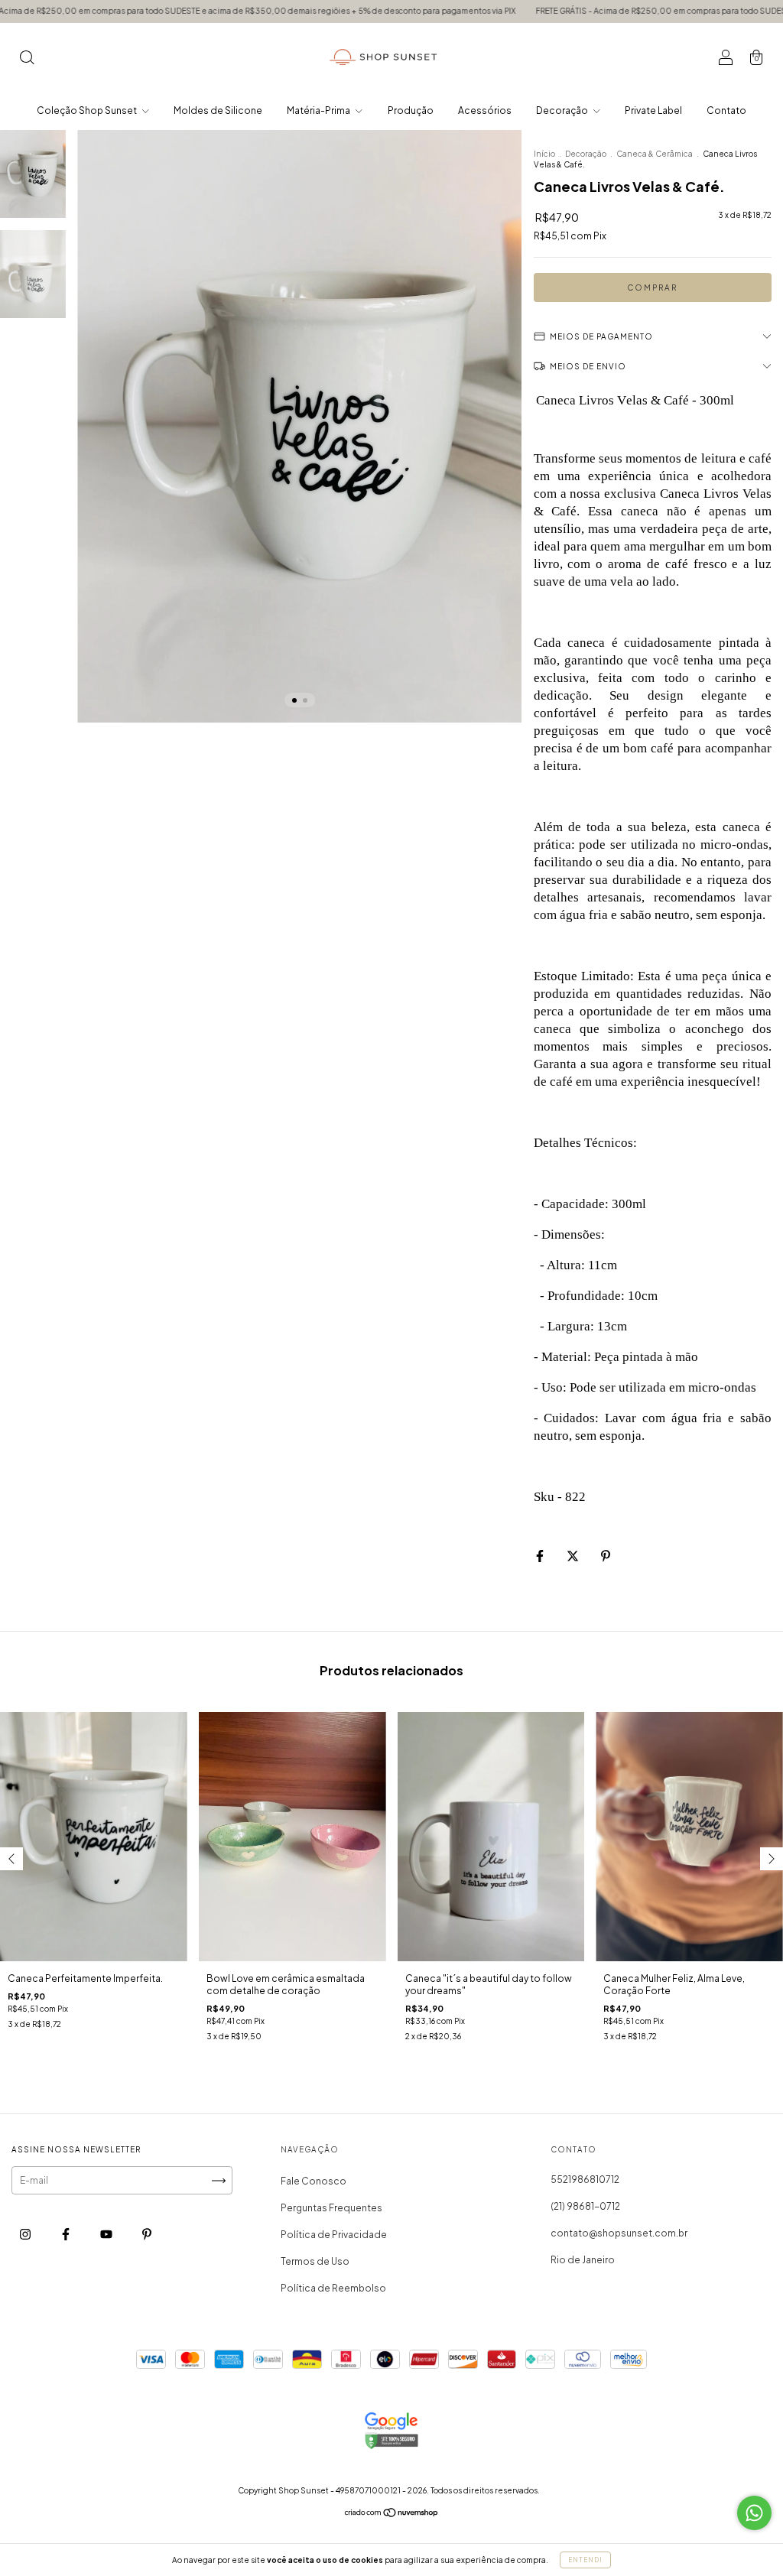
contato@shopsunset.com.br (619, 2233)
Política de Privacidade (334, 2235)
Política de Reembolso (333, 2288)
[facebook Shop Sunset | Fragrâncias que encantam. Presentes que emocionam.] (67, 2235)
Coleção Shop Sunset (88, 110)
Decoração (563, 110)
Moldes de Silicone (218, 110)
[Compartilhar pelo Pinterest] (606, 1556)
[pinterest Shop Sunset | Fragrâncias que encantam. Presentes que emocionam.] (147, 2235)
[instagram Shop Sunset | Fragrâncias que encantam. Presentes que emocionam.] (26, 2235)
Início (544, 154)
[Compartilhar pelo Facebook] (541, 1556)
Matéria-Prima (319, 110)
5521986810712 (585, 2180)
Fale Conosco (314, 2181)
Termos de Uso (315, 2261)
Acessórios (485, 110)
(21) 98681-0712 (585, 2206)
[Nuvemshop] (392, 2514)
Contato (726, 110)
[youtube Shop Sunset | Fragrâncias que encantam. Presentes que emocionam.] (107, 2235)
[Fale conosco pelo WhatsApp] (754, 2513)
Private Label (653, 110)
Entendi (585, 2560)
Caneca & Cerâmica (655, 154)
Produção (411, 110)
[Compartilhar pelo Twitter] (573, 1556)
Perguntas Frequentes (331, 2208)
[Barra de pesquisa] (27, 59)
